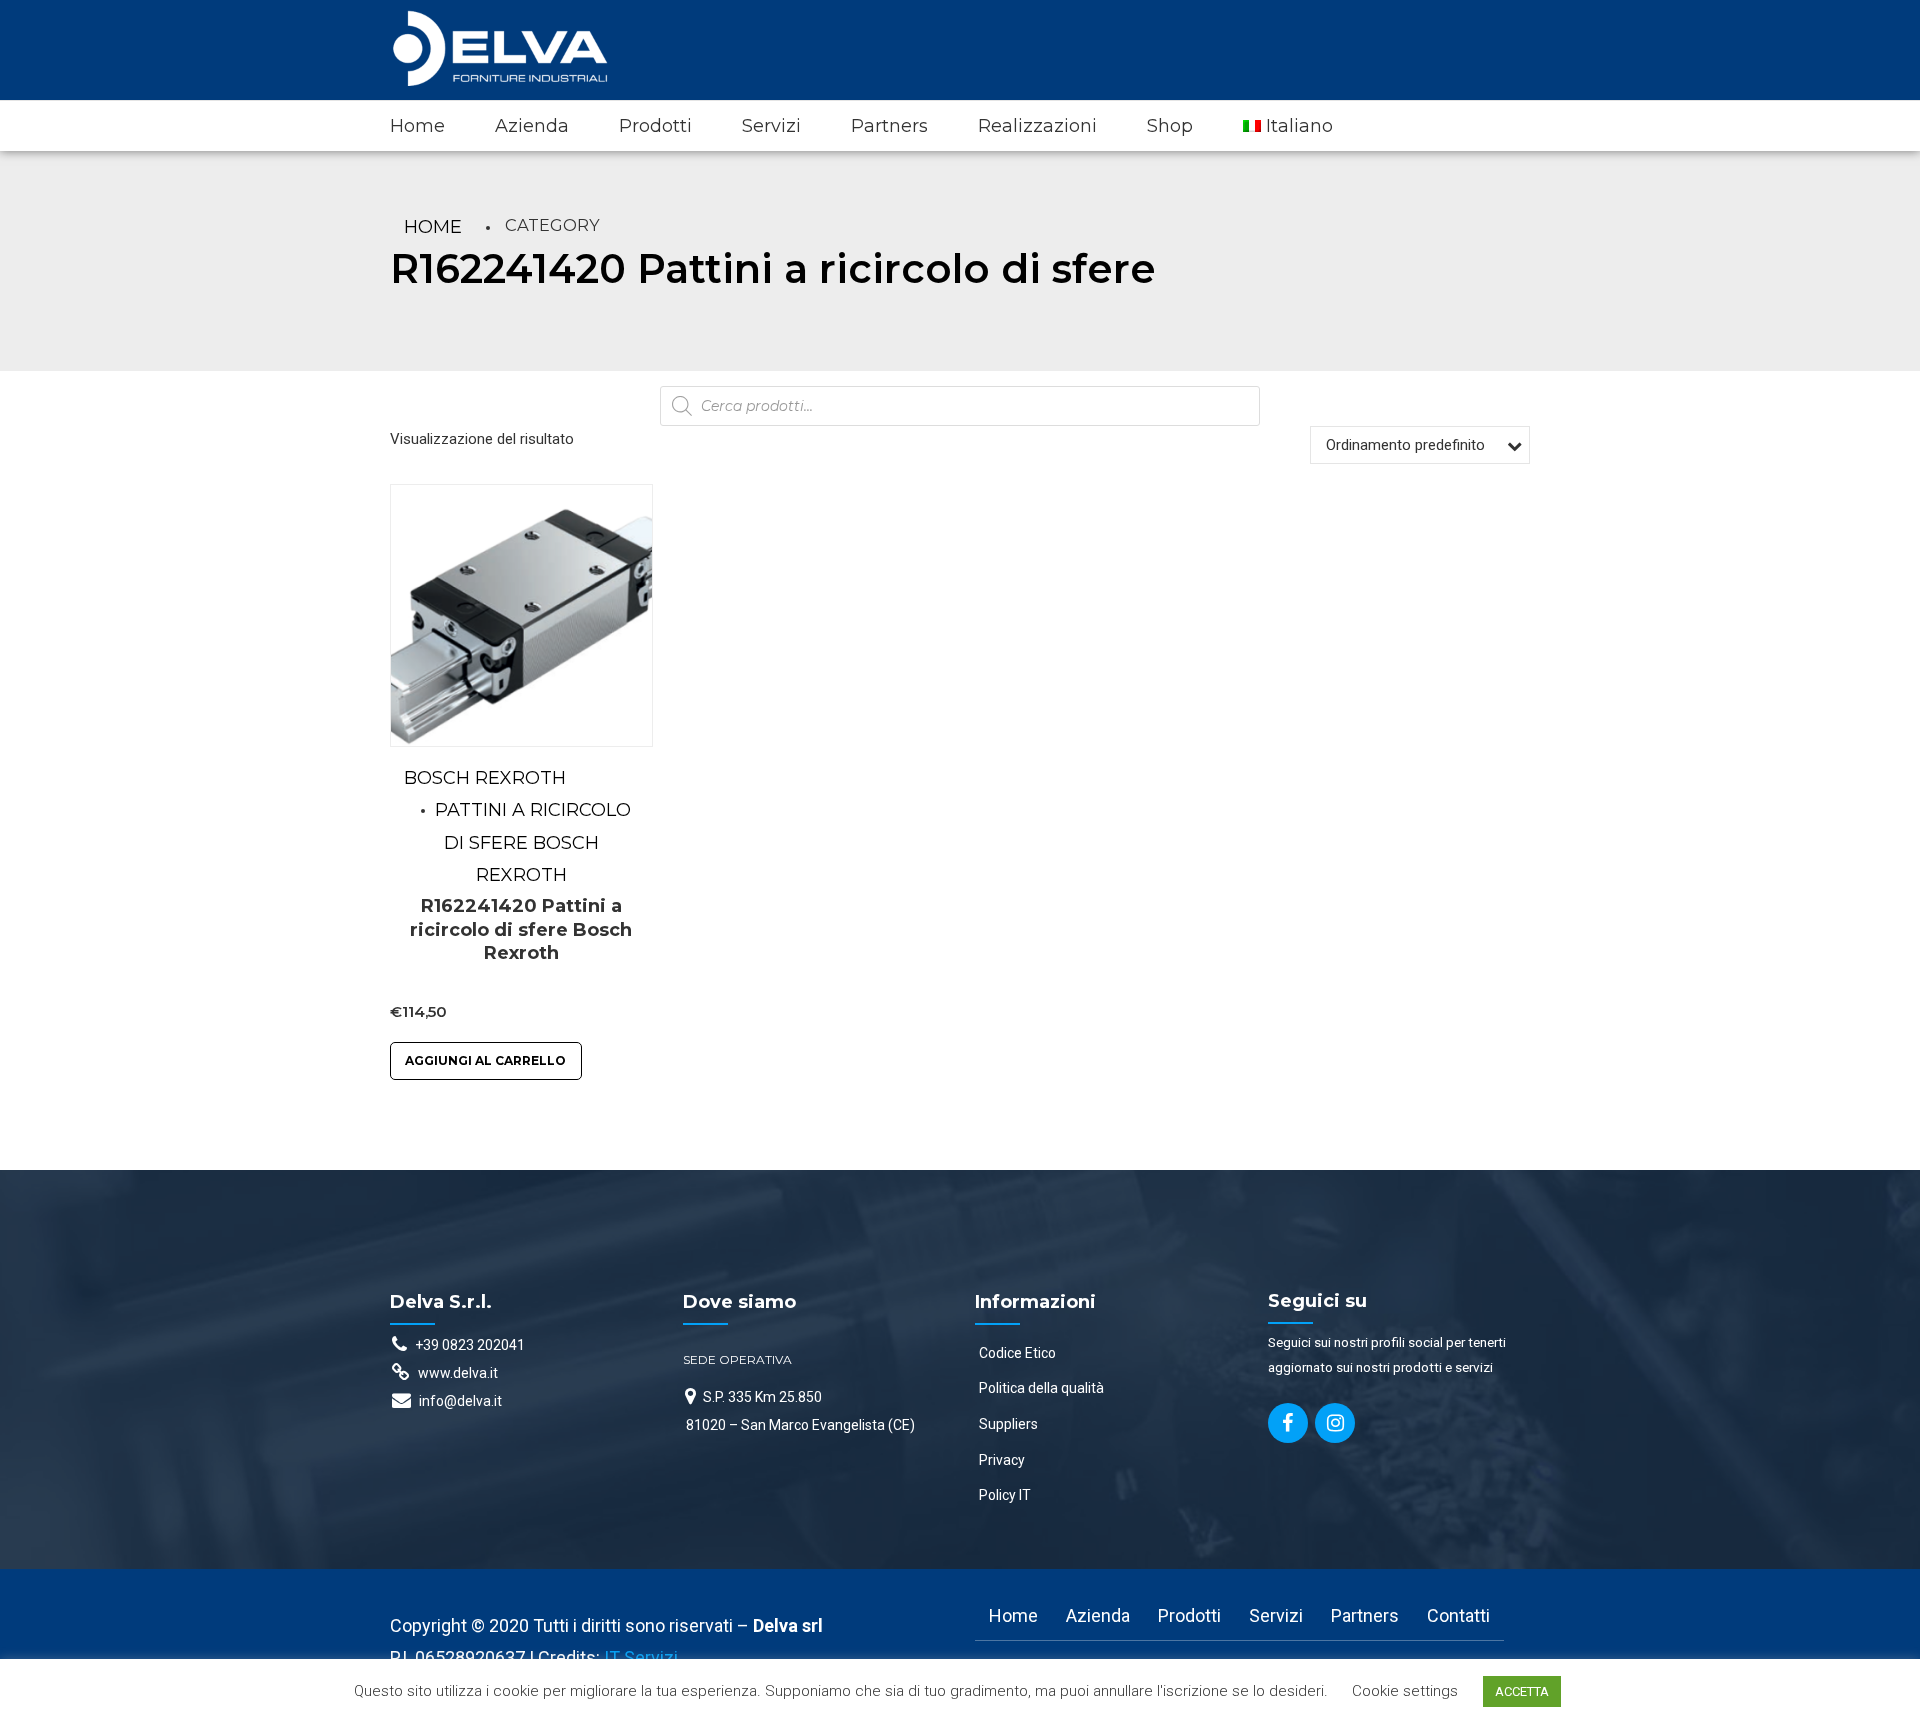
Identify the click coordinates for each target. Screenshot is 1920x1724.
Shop (1170, 126)
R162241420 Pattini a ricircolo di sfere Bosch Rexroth (521, 929)
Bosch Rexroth (485, 778)
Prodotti (655, 126)
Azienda (532, 126)
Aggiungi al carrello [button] (485, 1060)
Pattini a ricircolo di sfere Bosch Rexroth (533, 842)
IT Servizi (641, 1657)
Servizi (771, 126)
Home (417, 126)
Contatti (1458, 1615)
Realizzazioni (1037, 126)
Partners (889, 126)
